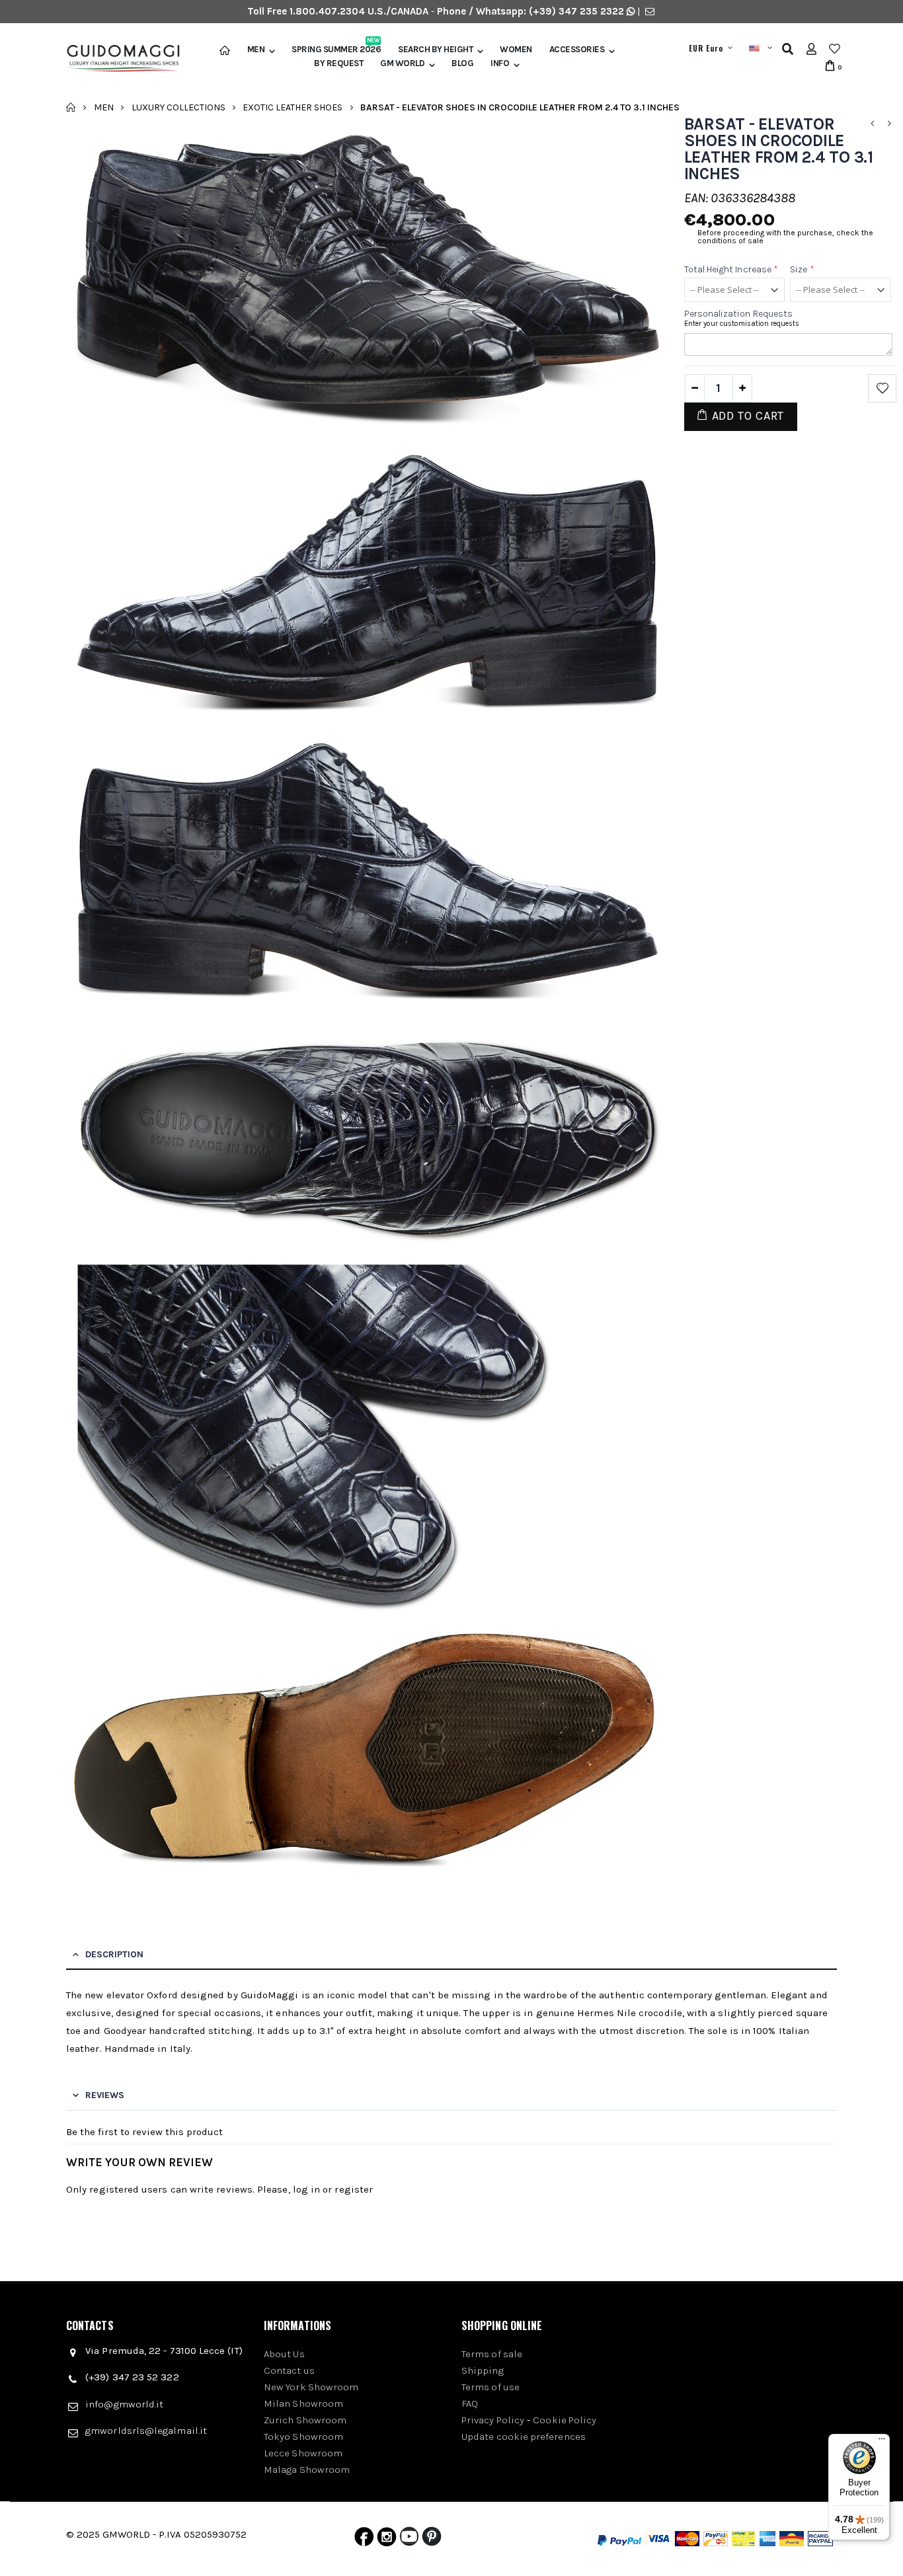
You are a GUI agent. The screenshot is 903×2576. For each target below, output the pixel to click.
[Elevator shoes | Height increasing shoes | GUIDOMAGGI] (118, 59)
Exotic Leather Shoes (293, 107)
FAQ (470, 2403)
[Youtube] (409, 2540)
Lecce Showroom (303, 2453)
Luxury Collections (178, 107)
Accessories (577, 50)
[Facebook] (364, 2540)
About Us (284, 2354)
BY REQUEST (338, 63)
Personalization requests (739, 314)
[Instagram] (387, 2540)
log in (306, 2189)
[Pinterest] (432, 2540)
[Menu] (882, 2442)
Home (71, 107)
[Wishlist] (835, 49)
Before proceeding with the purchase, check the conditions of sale (785, 237)
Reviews (105, 2095)
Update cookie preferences (524, 2437)
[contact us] (650, 11)
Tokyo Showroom (303, 2437)
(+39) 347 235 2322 (576, 11)
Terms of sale (492, 2354)
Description (114, 1954)
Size (802, 269)
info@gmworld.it (124, 2404)
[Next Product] (889, 124)
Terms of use (491, 2387)
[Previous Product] (872, 124)
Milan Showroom (303, 2403)
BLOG (462, 63)
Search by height (435, 50)
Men (256, 50)
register (354, 2189)
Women (516, 50)
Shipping (483, 2370)
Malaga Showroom (307, 2470)
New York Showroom (311, 2387)
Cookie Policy (565, 2420)
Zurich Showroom (305, 2420)
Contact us (289, 2370)
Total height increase (731, 269)
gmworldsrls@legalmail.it (146, 2431)
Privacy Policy (493, 2420)
